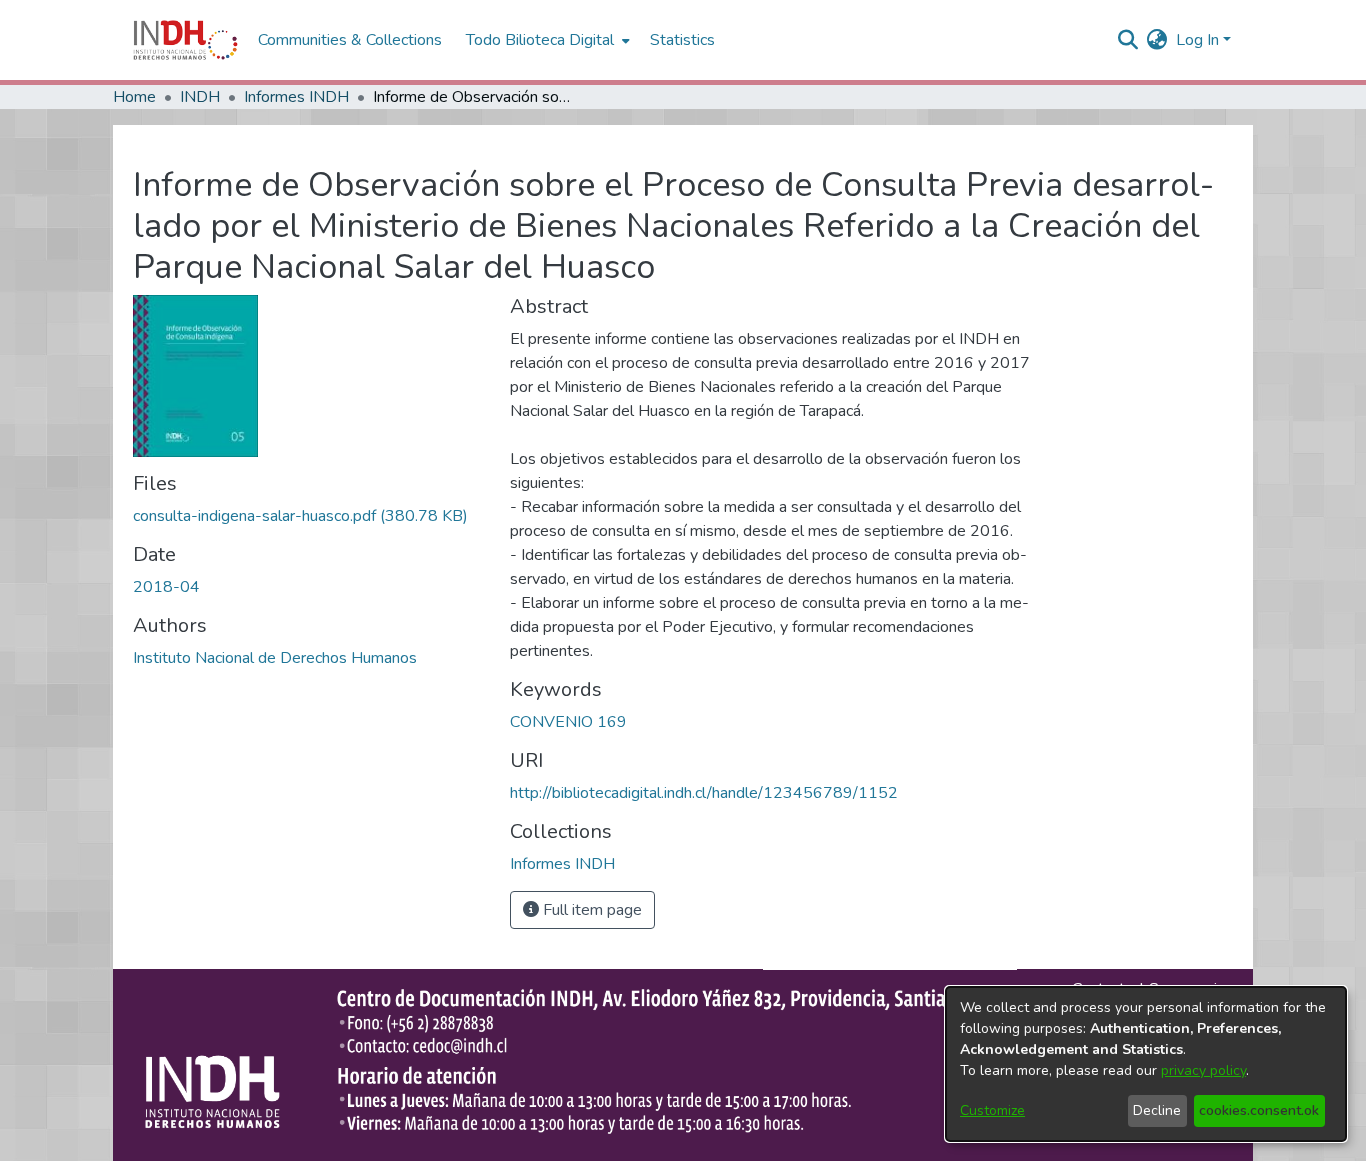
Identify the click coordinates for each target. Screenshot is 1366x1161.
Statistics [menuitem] (682, 40)
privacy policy (1203, 1070)
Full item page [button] (590, 910)
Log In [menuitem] (1197, 40)
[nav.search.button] (1128, 40)
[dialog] (1146, 1064)
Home (134, 97)
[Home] (185, 40)
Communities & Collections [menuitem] (350, 40)
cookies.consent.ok (1259, 1110)
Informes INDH (296, 97)
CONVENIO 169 (568, 722)
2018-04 (166, 587)
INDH (200, 97)
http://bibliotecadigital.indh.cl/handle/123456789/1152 (704, 793)
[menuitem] (1157, 40)
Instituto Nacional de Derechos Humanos (275, 658)
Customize (992, 1110)
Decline (1157, 1110)
